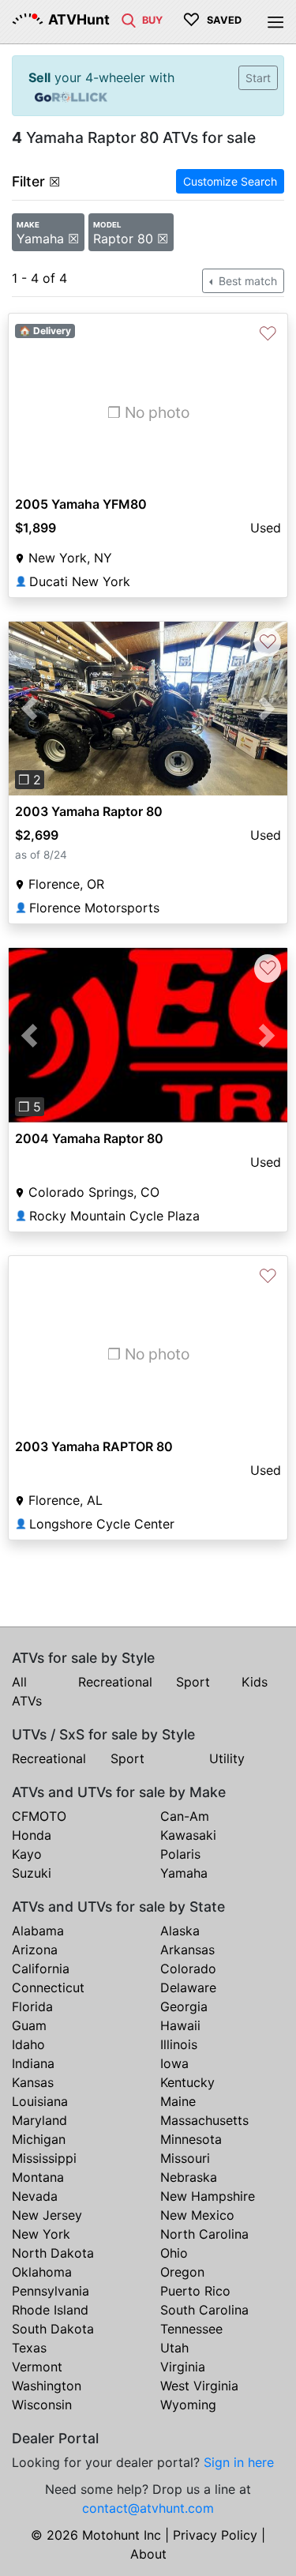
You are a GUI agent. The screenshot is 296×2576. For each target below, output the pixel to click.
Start (258, 78)
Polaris (180, 1854)
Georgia (184, 2006)
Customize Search (230, 181)
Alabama (38, 1931)
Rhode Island (50, 2310)
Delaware (188, 1987)
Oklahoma (42, 2272)
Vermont (37, 2367)
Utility (227, 1758)
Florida (32, 2006)
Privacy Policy (215, 2535)
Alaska (180, 1931)
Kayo (27, 1854)
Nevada (35, 2196)
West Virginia (199, 2386)
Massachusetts (204, 2120)
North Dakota (53, 2253)
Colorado (188, 1969)
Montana (38, 2177)
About (148, 2554)
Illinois (179, 2044)
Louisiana (40, 2101)
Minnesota (191, 2139)
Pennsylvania (51, 2291)
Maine (178, 2101)
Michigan (39, 2139)
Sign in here (239, 2462)
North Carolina (204, 2234)
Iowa (174, 2063)
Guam (29, 2025)
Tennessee (191, 2329)
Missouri (185, 2158)
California (41, 1969)
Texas (29, 2348)
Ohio (174, 2253)
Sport (193, 1682)
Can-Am (185, 1816)
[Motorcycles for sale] (129, 19)
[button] (30, 709)
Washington (47, 2386)
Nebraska (189, 2177)
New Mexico (197, 2215)
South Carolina (204, 2310)
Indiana (33, 2063)
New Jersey (47, 2215)
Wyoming (188, 2405)
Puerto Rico (195, 2291)
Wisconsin (42, 2405)
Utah (174, 2348)
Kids (255, 1682)
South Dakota (53, 2329)
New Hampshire (208, 2196)
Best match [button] (246, 281)
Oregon (182, 2272)
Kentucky (187, 2082)
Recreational (115, 1682)
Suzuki (32, 1873)
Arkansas (187, 1950)
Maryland (39, 2120)
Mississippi (44, 2158)
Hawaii (180, 2025)
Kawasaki (188, 1835)
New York (41, 2234)
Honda (32, 1835)
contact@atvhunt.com (148, 2508)
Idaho (28, 2044)
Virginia (183, 2367)
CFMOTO (39, 1816)
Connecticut (48, 1987)
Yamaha (184, 1873)
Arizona (35, 1950)
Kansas (33, 2082)
